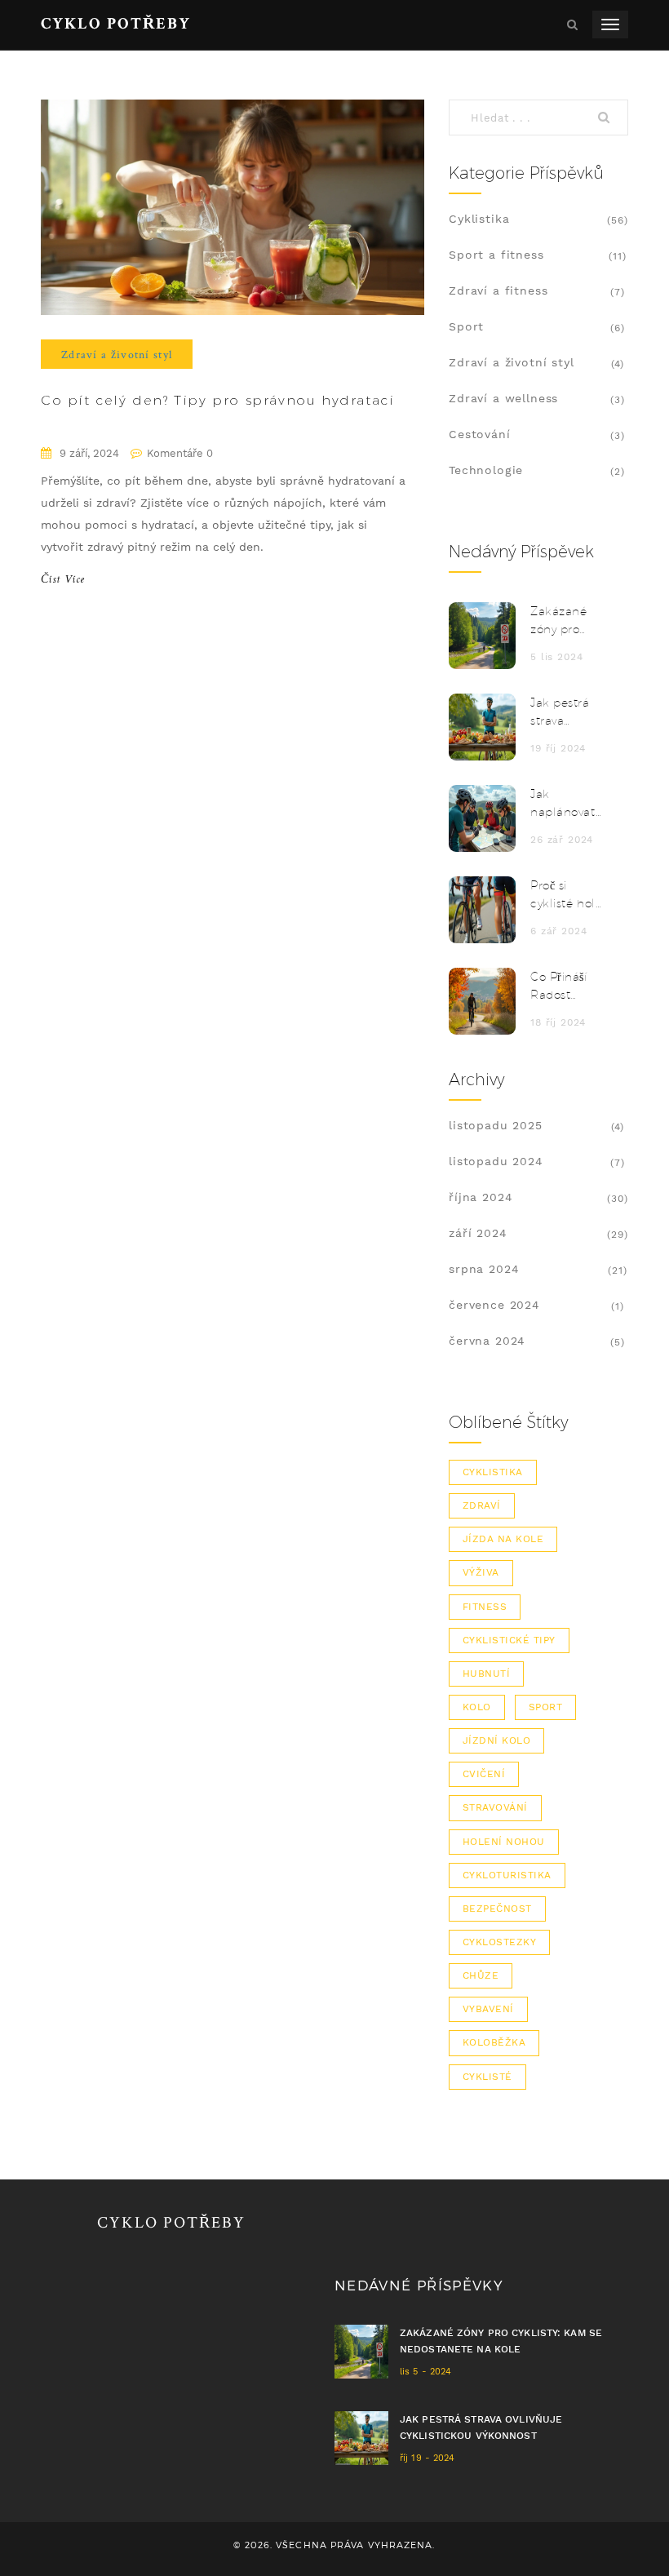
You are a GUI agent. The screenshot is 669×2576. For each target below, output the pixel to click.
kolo (477, 1707)
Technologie (486, 470)
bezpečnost (497, 1909)
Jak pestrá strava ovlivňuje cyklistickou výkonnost (564, 713)
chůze (481, 1975)
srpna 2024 (484, 1269)
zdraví (482, 1505)
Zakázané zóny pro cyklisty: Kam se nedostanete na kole (567, 621)
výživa (481, 1572)
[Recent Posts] (482, 636)
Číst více (63, 580)
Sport (466, 326)
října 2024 (481, 1197)
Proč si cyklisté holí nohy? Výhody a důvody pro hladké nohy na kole (566, 896)
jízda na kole (503, 1539)
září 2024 (478, 1233)
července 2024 (494, 1305)
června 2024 (487, 1341)
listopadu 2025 (496, 1125)
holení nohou (504, 1842)
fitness (485, 1607)
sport (545, 1707)
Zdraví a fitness (498, 290)
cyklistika (493, 1472)
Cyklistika (479, 219)
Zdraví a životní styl (117, 354)
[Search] (608, 117)
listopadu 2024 (496, 1161)
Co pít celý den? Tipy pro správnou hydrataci (217, 400)
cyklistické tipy (509, 1640)
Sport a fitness (496, 255)
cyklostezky (499, 1942)
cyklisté (487, 2077)
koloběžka (494, 2042)
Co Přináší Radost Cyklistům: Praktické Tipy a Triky (561, 987)
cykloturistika (507, 1875)
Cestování (480, 434)
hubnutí (486, 1674)
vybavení (488, 2009)
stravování (495, 1807)
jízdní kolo (496, 1740)
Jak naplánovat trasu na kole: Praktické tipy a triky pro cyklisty (563, 804)
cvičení (484, 1774)
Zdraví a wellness (503, 398)
